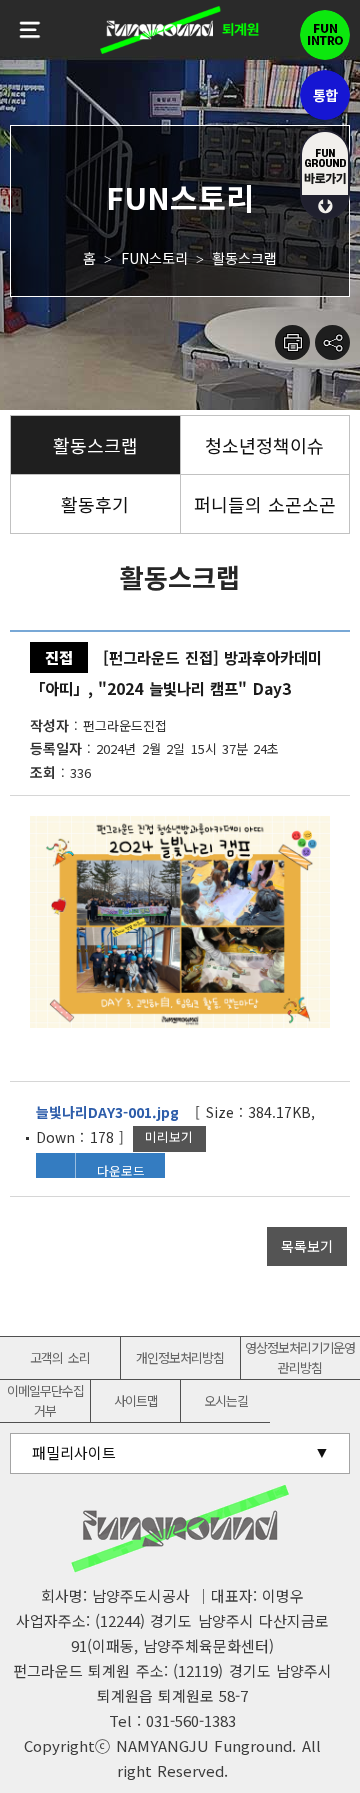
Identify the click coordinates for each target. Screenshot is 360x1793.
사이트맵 (136, 1400)
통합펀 (325, 95)
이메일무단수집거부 (45, 1400)
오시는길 (226, 1400)
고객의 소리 (59, 1357)
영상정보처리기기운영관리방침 (300, 1357)
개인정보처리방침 (180, 1357)
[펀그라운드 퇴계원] (180, 30)
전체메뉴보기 (30, 30)
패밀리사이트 (74, 1452)
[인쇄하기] (292, 342)
